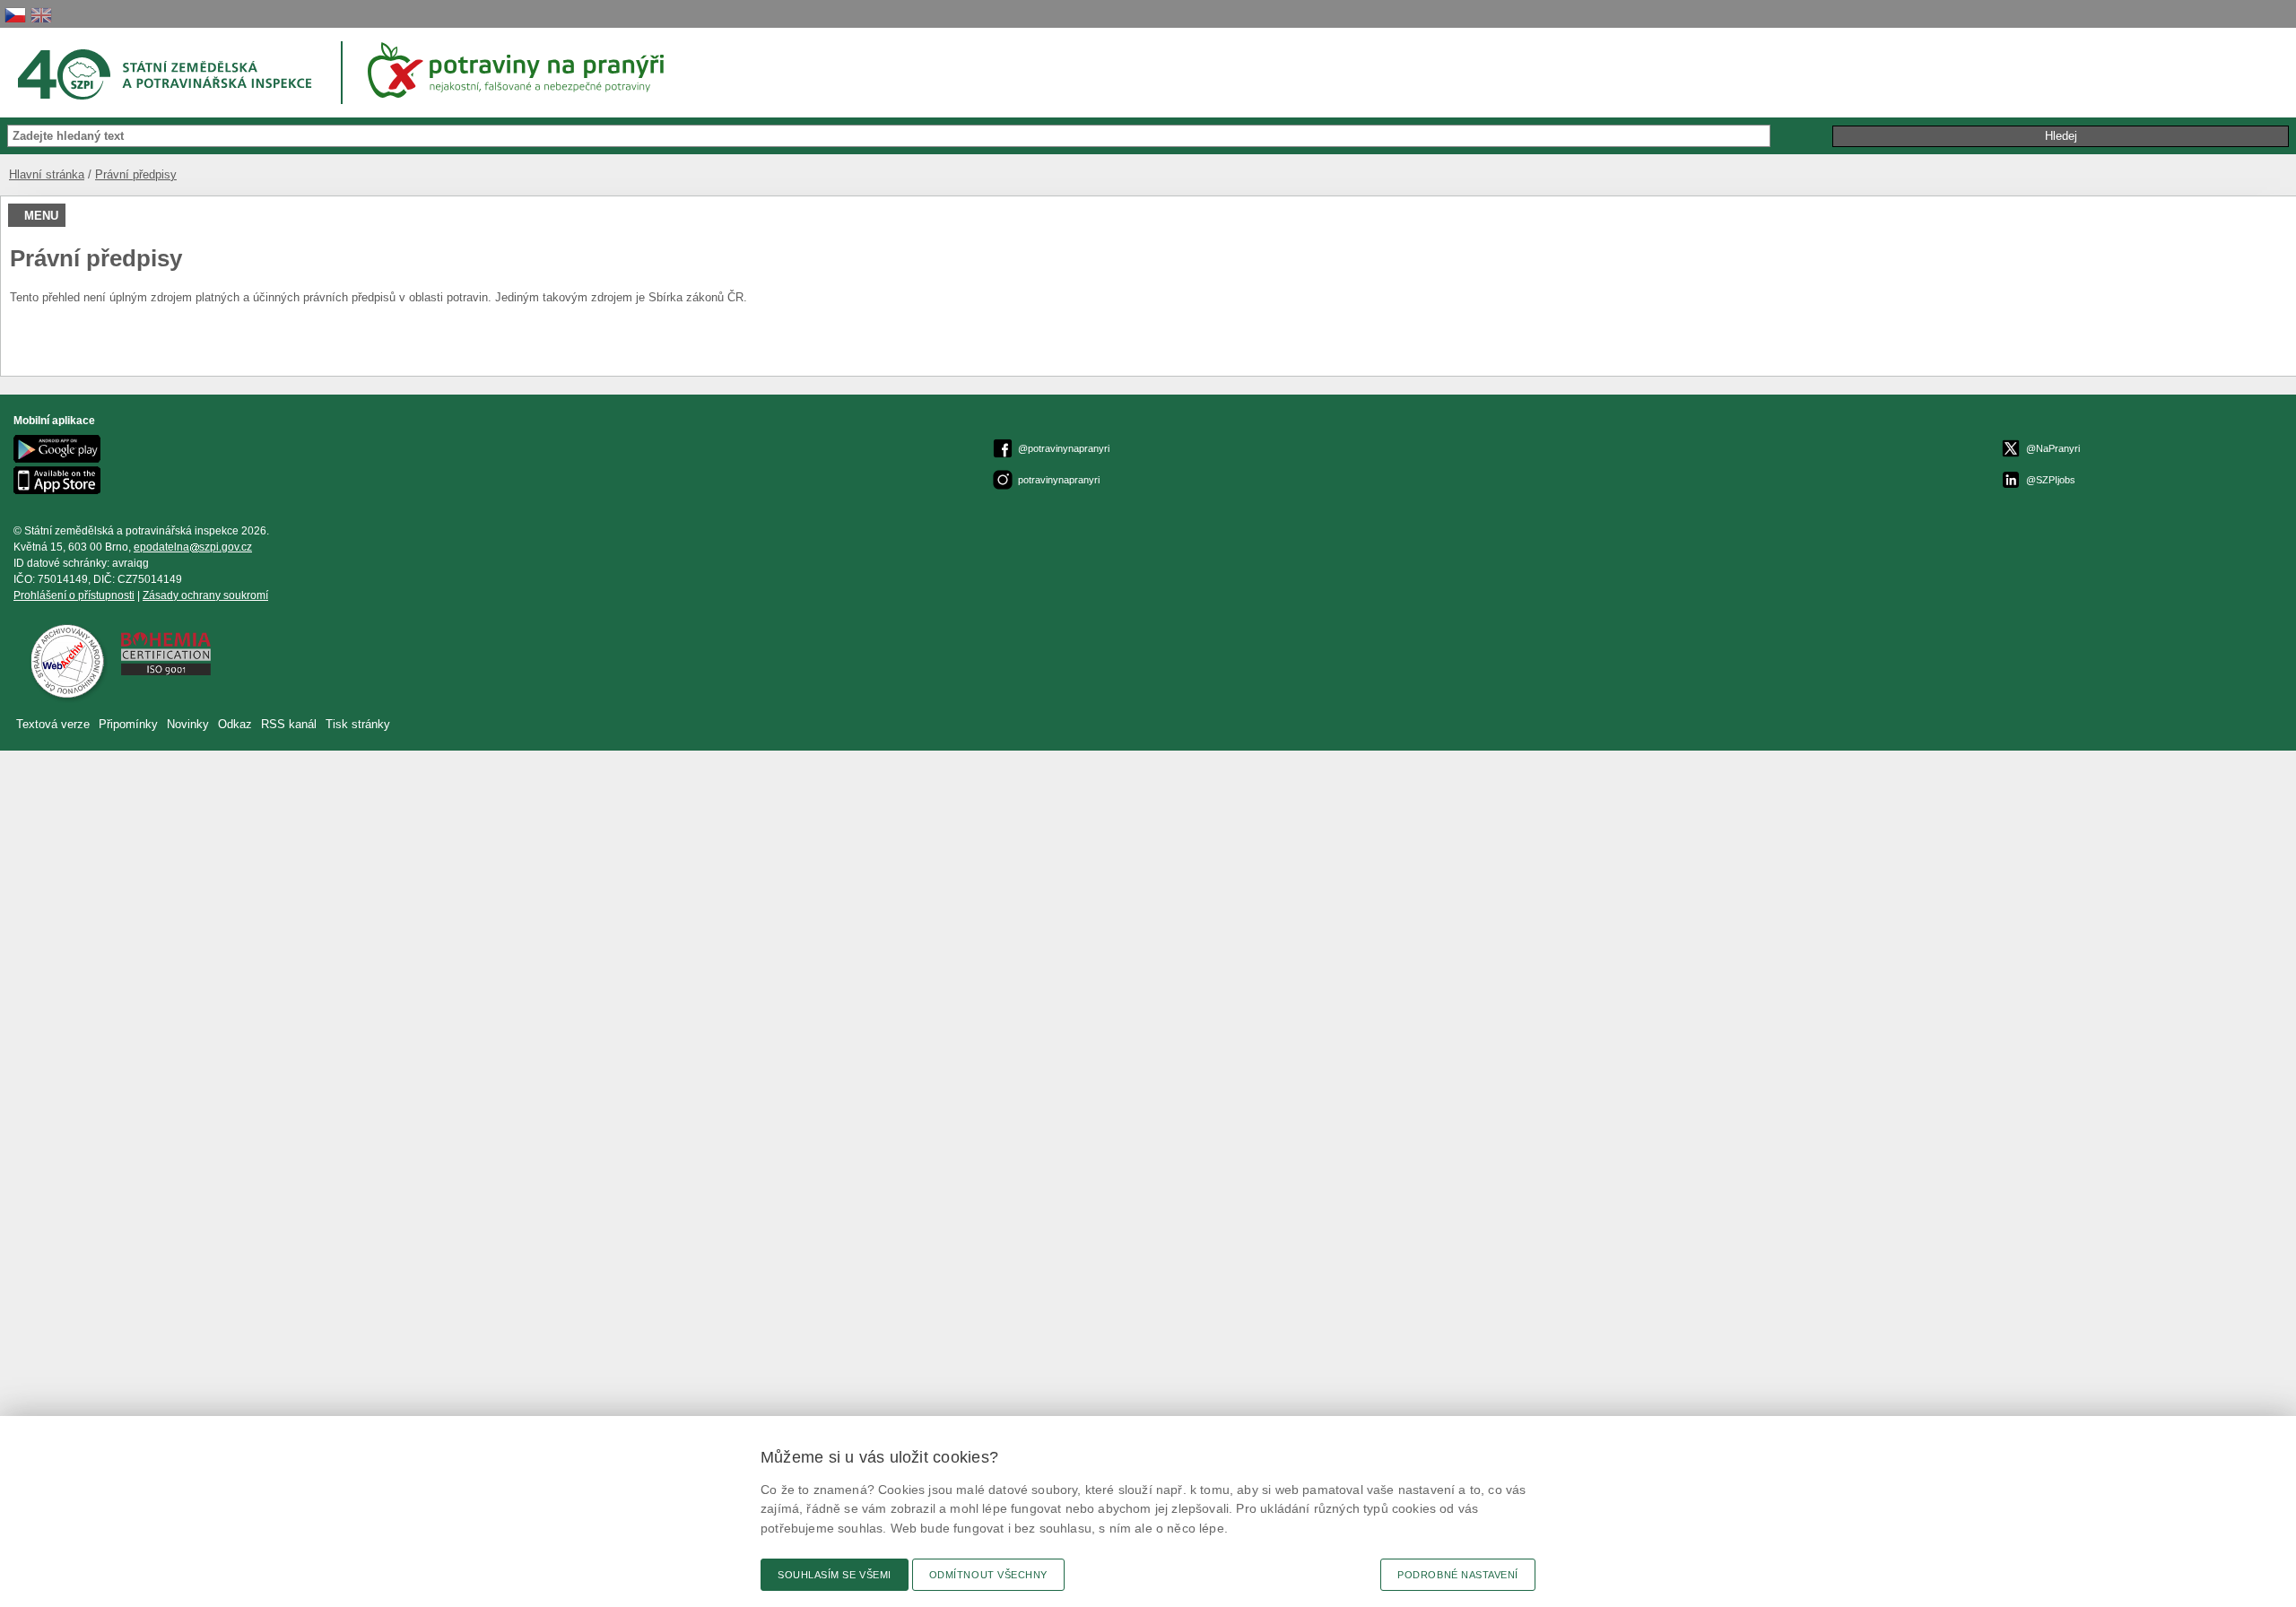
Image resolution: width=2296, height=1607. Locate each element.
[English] (41, 15)
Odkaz (237, 724)
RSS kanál (289, 724)
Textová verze (53, 724)
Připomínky (130, 724)
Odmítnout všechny (988, 1575)
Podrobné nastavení (1458, 1575)
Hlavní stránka (47, 174)
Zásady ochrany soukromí (205, 595)
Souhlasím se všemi (835, 1575)
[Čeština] (15, 15)
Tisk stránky (358, 724)
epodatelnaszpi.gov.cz (193, 547)
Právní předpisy (136, 174)
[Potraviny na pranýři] (522, 70)
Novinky (188, 724)
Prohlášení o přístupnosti (74, 595)
